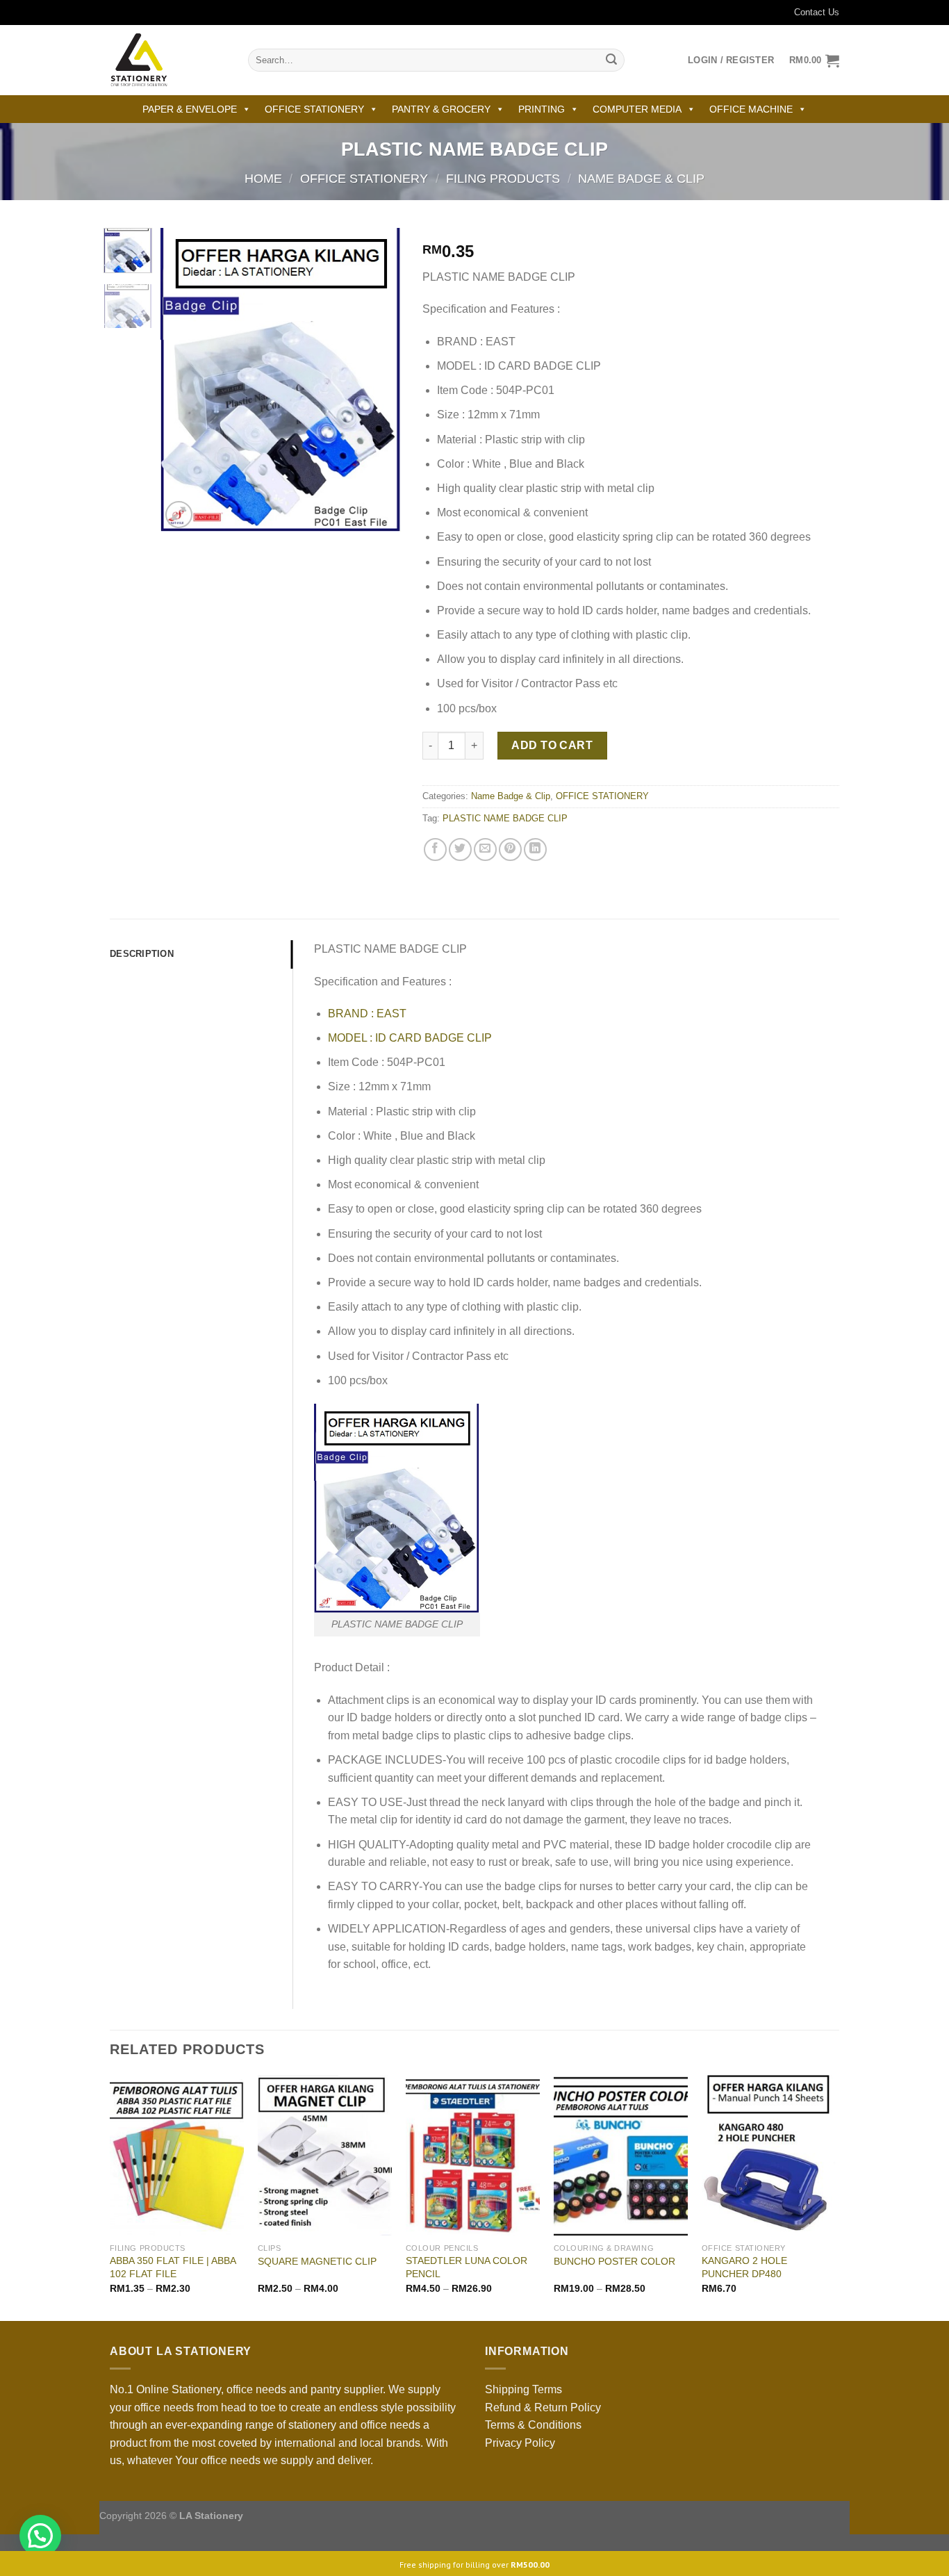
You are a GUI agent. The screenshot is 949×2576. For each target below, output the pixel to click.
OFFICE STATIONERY (314, 109)
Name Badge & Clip (641, 178)
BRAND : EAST (367, 1014)
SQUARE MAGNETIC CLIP (317, 2261)
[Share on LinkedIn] (535, 850)
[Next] (379, 380)
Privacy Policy (520, 2443)
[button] (40, 2536)
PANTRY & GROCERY (441, 109)
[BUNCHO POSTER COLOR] (621, 2156)
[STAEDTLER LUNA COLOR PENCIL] (473, 2156)
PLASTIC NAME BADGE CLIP (505, 818)
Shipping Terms (523, 2389)
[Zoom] (179, 515)
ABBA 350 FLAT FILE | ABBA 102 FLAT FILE (173, 2267)
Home (263, 178)
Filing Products (503, 178)
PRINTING (542, 109)
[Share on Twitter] (460, 850)
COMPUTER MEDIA (637, 109)
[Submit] (611, 60)
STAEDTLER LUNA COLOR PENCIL (467, 2267)
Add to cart (552, 745)
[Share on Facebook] (435, 850)
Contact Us (817, 12)
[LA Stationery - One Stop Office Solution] (168, 60)
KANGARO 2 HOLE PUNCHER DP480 (744, 2267)
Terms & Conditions (533, 2425)
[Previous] (183, 380)
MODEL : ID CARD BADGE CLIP (410, 1038)
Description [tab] (142, 954)
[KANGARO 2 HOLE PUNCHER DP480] (769, 2156)
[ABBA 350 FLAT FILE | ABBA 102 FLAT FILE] (177, 2156)
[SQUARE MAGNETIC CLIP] (325, 2156)
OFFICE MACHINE (751, 109)
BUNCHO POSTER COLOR (614, 2261)
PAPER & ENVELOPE (190, 109)
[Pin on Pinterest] (510, 850)
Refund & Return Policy (543, 2407)
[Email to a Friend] (485, 850)
